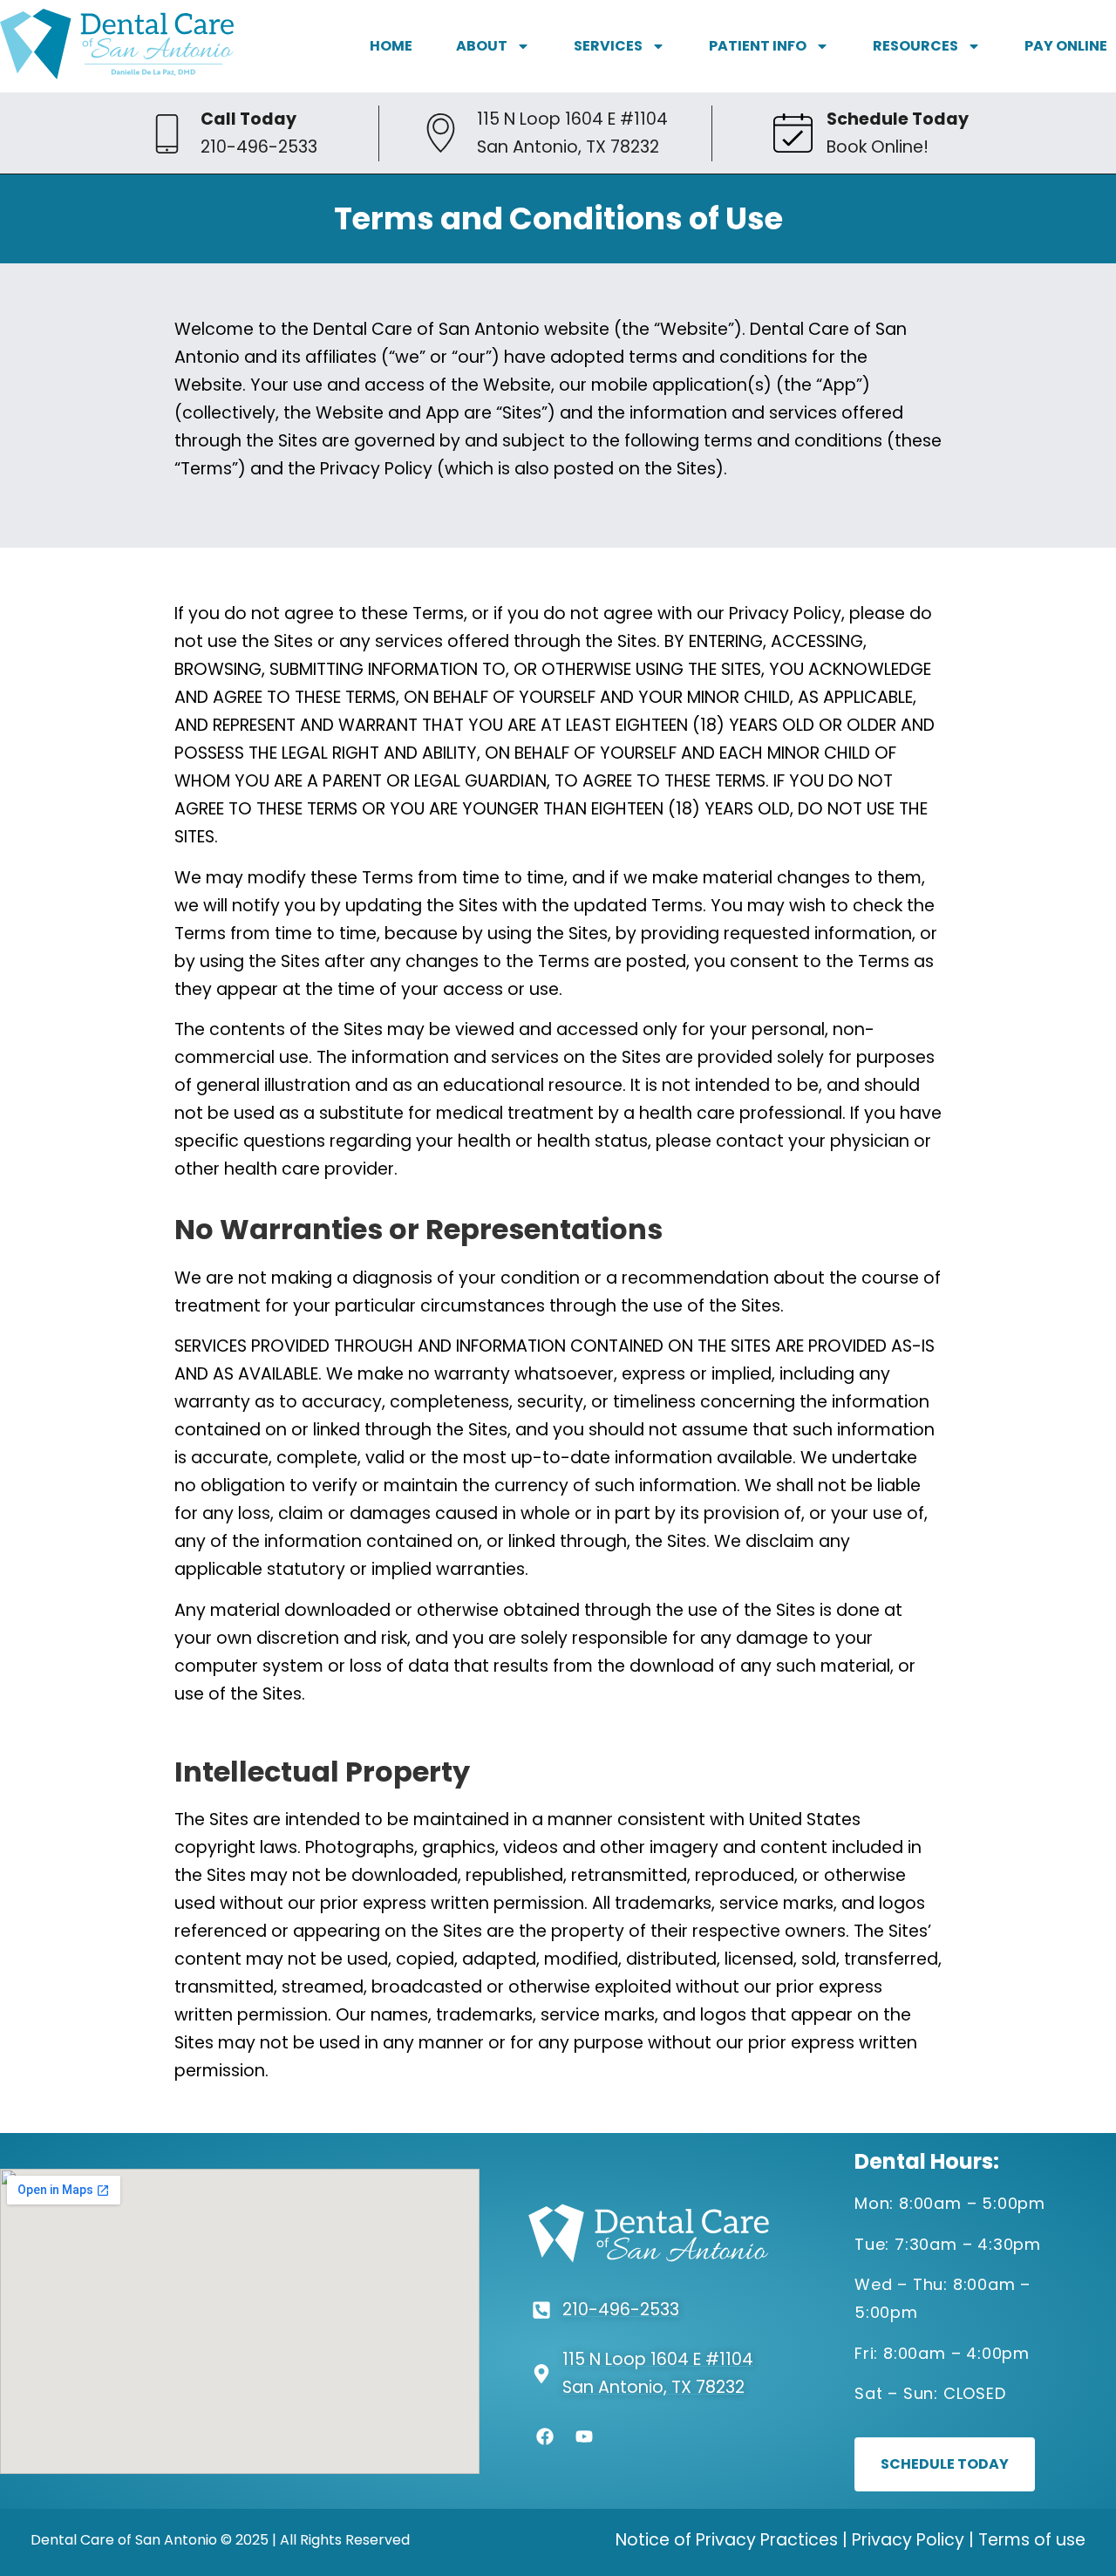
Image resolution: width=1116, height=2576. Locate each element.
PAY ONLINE (1066, 46)
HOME (391, 46)
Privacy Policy (908, 2540)
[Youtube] (584, 2436)
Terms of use (1032, 2540)
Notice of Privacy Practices (727, 2540)
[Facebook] (545, 2436)
